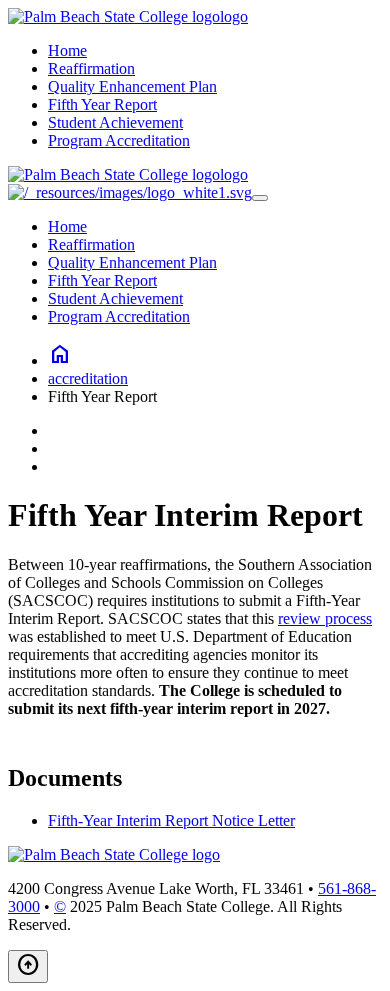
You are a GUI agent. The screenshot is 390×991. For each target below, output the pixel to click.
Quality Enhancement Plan (132, 86)
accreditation (88, 378)
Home (67, 50)
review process (325, 618)
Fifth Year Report (102, 104)
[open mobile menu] (260, 198)
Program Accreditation (119, 140)
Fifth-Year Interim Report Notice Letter (171, 820)
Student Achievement (115, 122)
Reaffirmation (91, 68)
